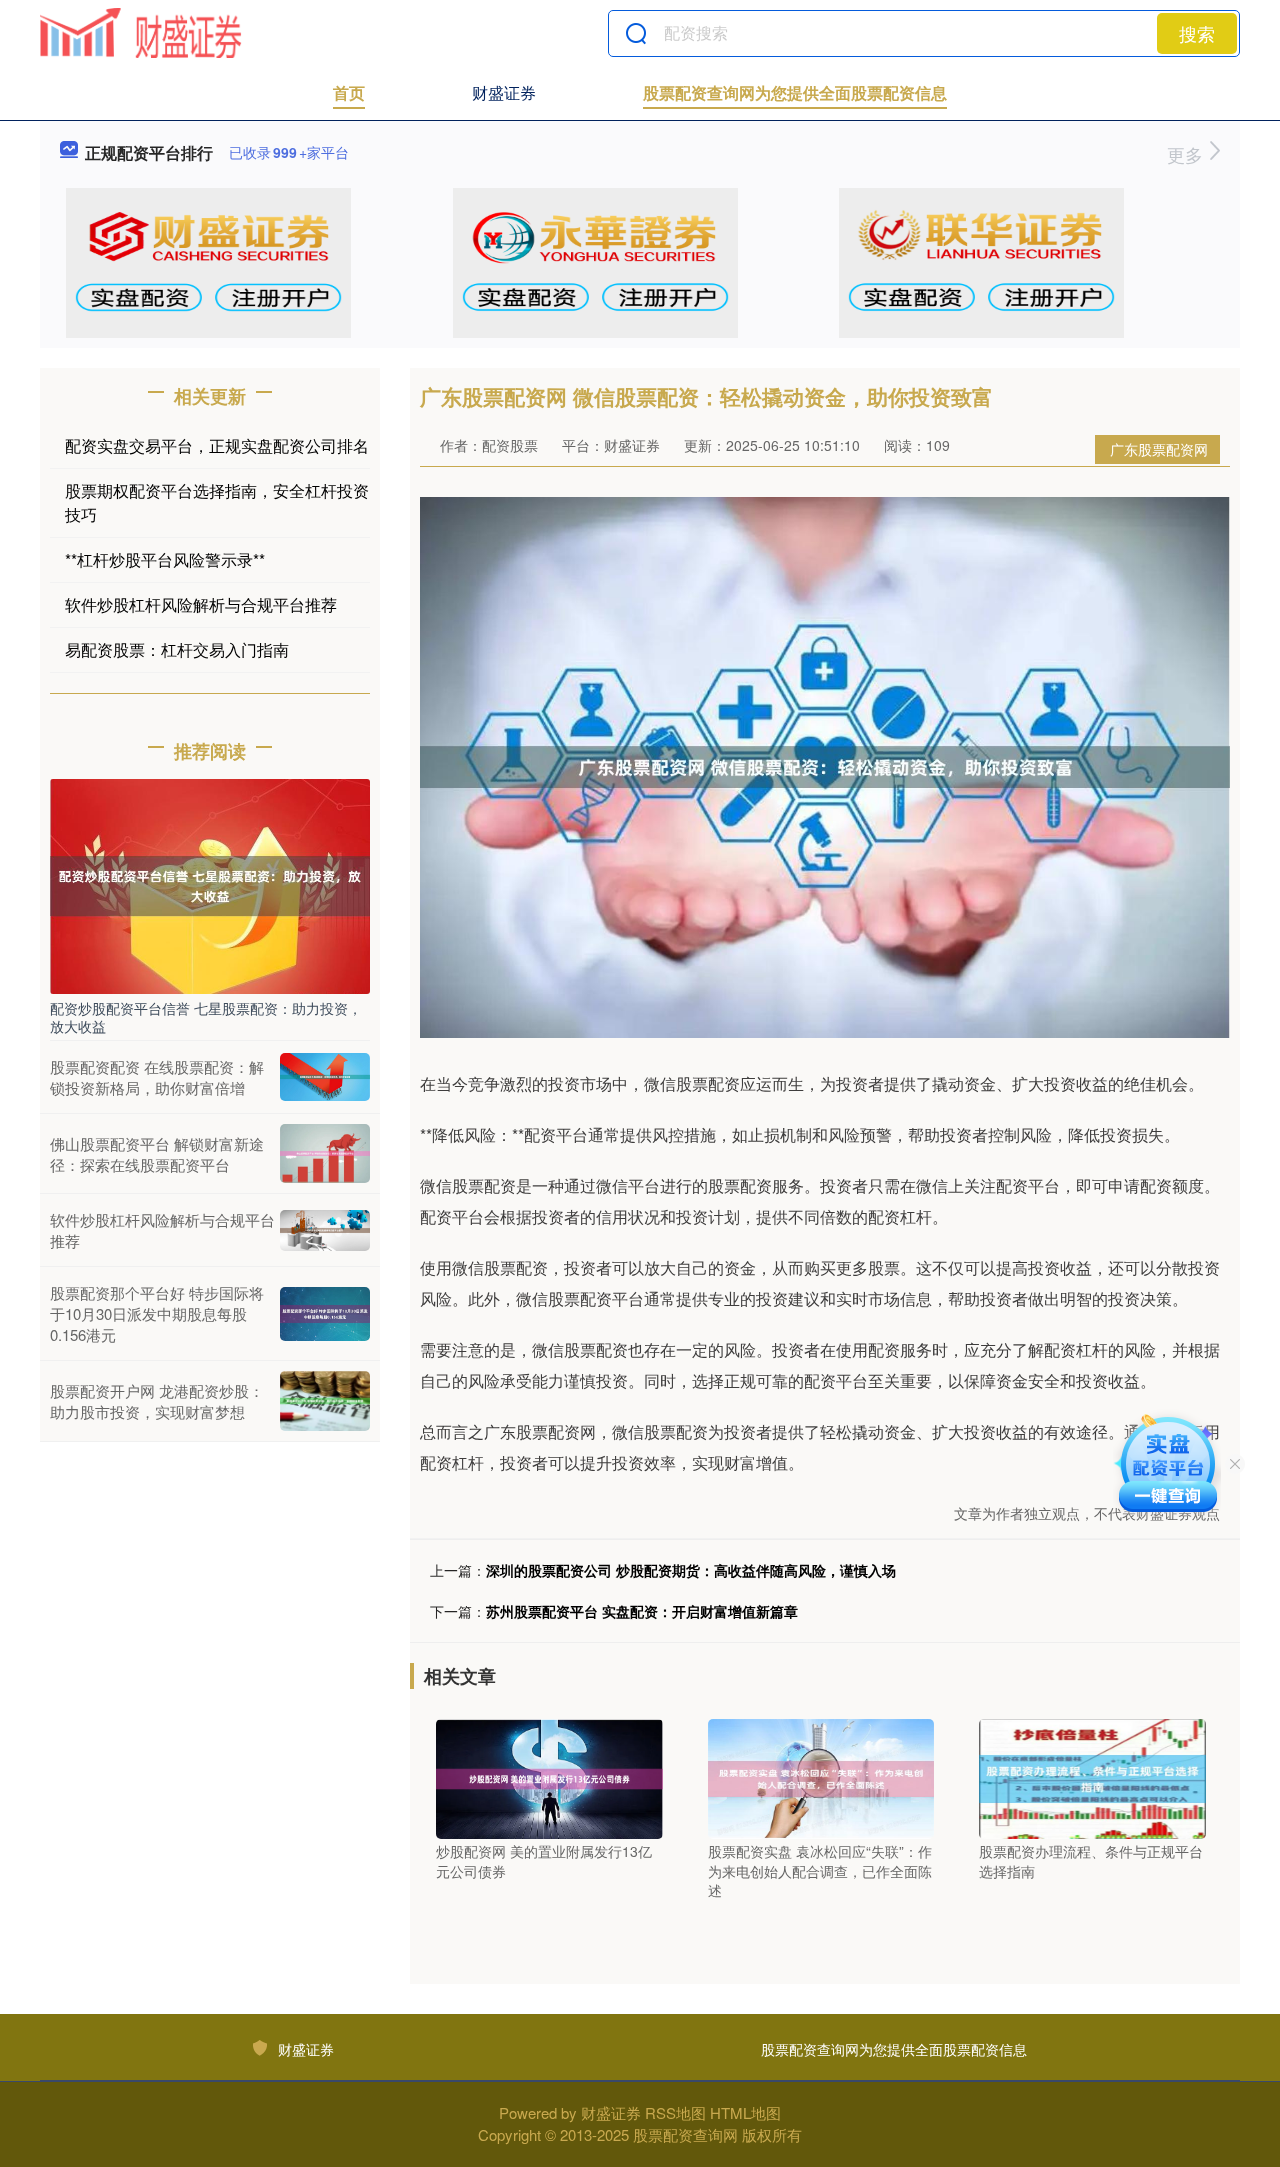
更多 (1187, 154)
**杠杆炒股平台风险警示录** (165, 559)
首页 (349, 92)
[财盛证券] (141, 33)
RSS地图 (675, 2112)
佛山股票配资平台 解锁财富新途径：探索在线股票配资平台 (157, 1154)
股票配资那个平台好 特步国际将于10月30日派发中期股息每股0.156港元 (157, 1313)
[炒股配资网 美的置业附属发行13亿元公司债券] (549, 1777)
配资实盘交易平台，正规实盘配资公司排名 (217, 445)
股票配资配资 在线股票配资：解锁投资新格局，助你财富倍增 (157, 1077)
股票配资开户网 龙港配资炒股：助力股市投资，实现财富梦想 (157, 1401)
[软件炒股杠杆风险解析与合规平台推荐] (325, 1230)
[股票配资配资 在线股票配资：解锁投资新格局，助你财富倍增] (325, 1077)
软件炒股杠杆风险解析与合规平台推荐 (201, 604)
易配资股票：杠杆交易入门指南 (177, 649)
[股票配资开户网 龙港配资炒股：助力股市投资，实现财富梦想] (325, 1401)
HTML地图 (745, 2112)
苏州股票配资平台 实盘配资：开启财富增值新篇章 (642, 1611)
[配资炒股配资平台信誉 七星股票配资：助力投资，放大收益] (210, 884)
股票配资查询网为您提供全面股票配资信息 (795, 92)
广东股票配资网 (1159, 449)
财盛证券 (504, 92)
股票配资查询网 (685, 2134)
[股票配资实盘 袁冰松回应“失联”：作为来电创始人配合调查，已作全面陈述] (821, 1777)
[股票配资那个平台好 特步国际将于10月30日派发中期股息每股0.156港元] (325, 1314)
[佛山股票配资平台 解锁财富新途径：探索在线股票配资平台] (325, 1154)
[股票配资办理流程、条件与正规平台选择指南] (1092, 1777)
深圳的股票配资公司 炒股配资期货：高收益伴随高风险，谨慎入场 (691, 1570)
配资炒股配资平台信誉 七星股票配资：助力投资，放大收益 (206, 1017)
